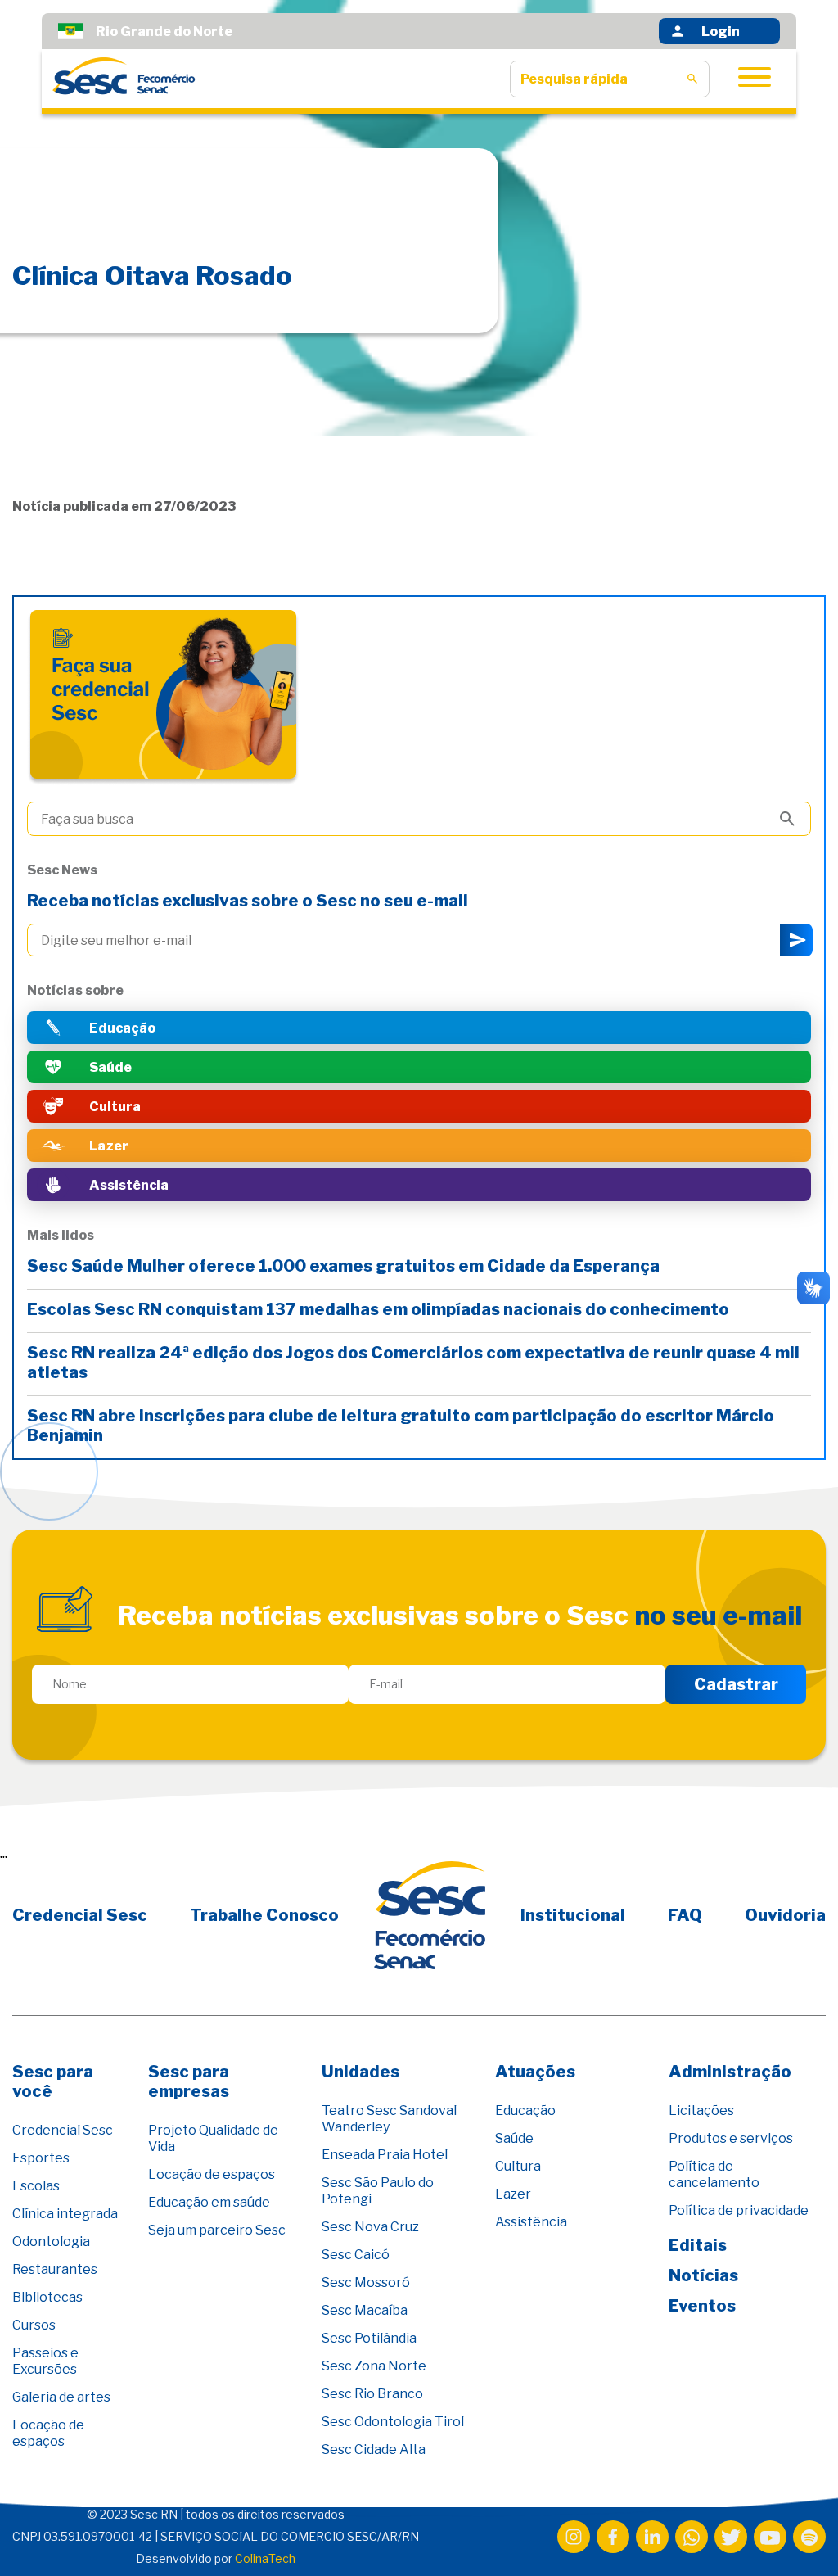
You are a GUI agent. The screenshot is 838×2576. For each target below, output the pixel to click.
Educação (525, 2111)
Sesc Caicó (356, 2255)
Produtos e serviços (731, 2138)
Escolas (36, 2186)
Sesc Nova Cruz (370, 2227)
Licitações (701, 2111)
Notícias (703, 2275)
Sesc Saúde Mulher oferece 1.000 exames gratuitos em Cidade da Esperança (345, 1266)
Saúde (514, 2138)
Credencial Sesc (80, 1915)
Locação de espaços (48, 2433)
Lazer (513, 2194)
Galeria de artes (61, 2397)
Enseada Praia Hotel (385, 2155)
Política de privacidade (739, 2210)
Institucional (573, 1915)
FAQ (685, 1915)
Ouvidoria (785, 1915)
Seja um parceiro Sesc (217, 2230)
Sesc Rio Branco (372, 2394)
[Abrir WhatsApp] (797, 2535)
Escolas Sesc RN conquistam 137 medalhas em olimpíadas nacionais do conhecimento (380, 1309)
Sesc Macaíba (365, 2310)
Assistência (531, 2222)
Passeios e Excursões (45, 2361)
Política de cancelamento (714, 2174)
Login (721, 32)
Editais (698, 2245)
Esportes (41, 2158)
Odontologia (51, 2242)
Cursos (34, 2325)
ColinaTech (265, 2558)
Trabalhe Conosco (264, 1915)
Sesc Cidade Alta (374, 2449)
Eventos (702, 2306)
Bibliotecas (47, 2297)
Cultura (518, 2166)
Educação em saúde (209, 2202)
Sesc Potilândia (369, 2338)
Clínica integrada (65, 2214)
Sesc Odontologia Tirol (393, 2422)
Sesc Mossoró (366, 2282)
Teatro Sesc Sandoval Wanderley (389, 2119)
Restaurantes (55, 2269)
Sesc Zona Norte (374, 2366)
